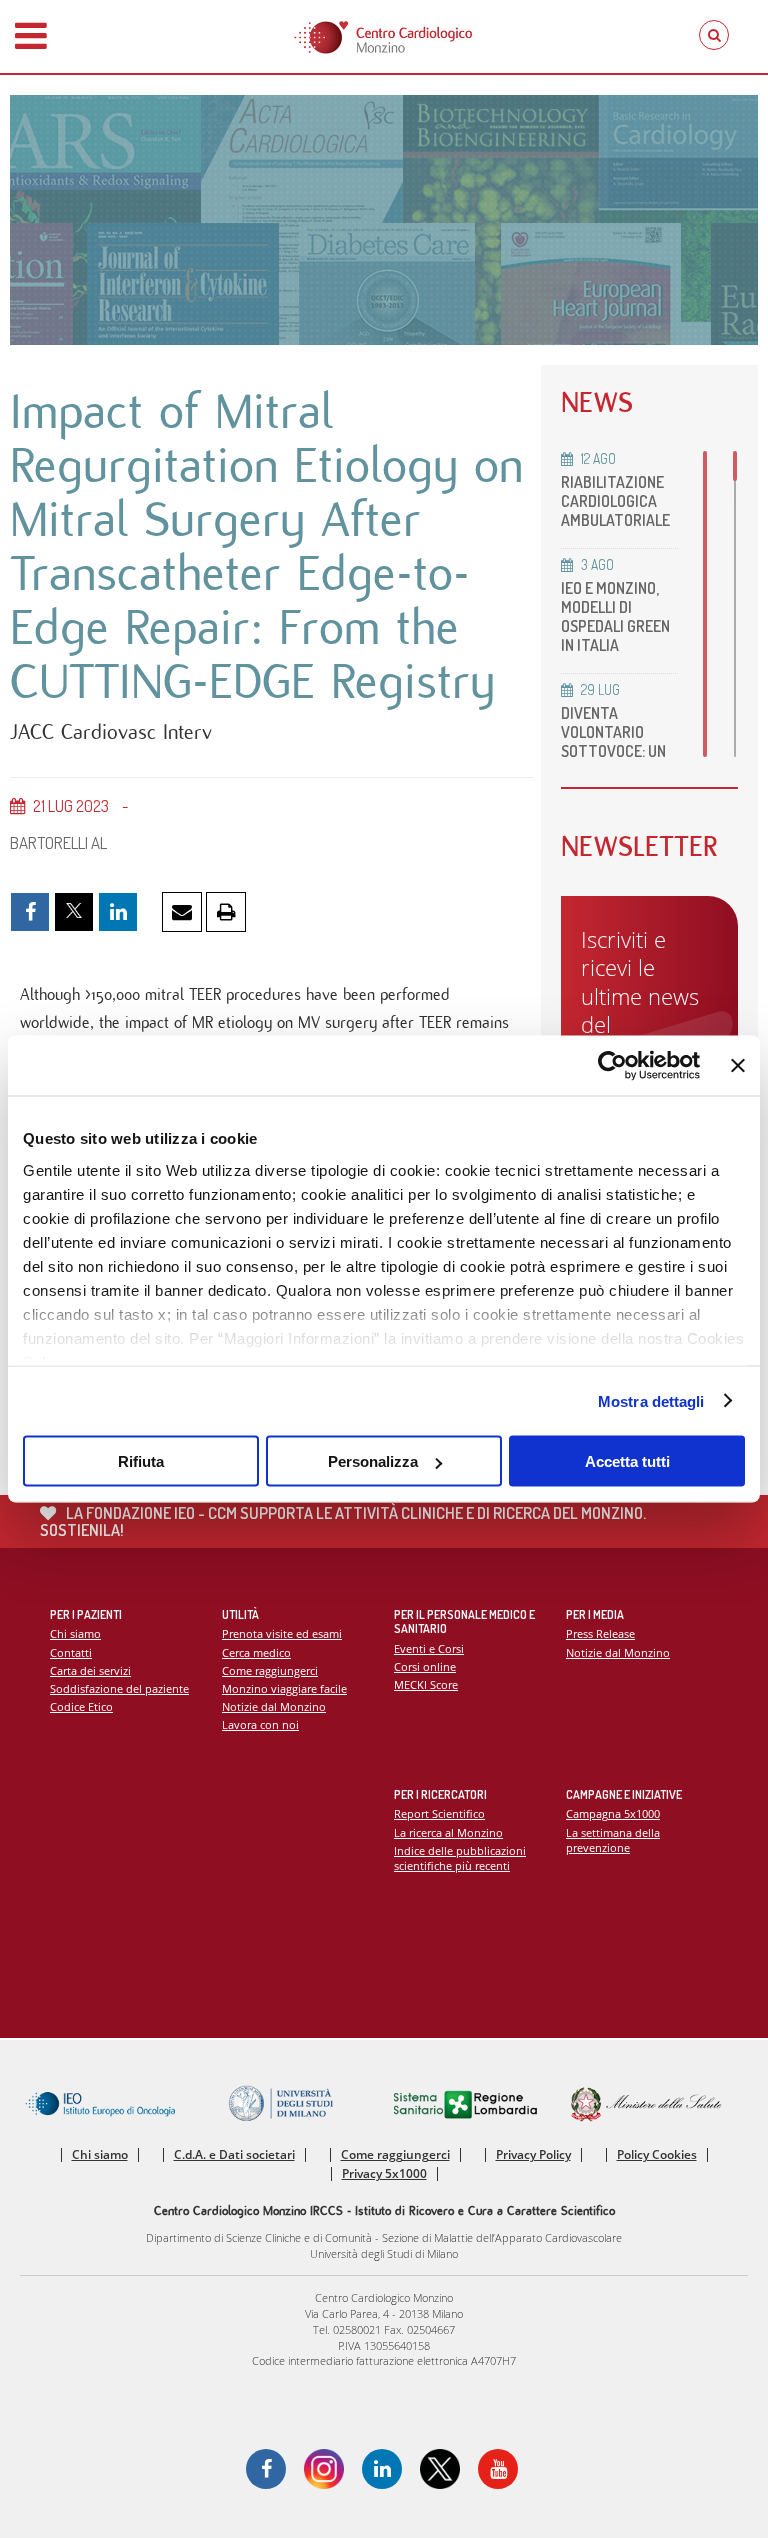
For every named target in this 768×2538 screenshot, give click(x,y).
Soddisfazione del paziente (119, 1688)
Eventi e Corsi (429, 1648)
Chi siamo (75, 1633)
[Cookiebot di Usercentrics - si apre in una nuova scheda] (612, 1066)
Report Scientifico (439, 1813)
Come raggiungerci (270, 1670)
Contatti (71, 1652)
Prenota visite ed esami (282, 1633)
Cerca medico (256, 1652)
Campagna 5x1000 (613, 1813)
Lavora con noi (260, 1724)
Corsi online (425, 1666)
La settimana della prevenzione (613, 1840)
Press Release (600, 1633)
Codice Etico (81, 1706)
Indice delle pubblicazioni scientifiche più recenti (460, 1858)
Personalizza (373, 1461)
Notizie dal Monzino (274, 1706)
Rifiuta (141, 1461)
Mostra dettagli (651, 1400)
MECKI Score (426, 1684)
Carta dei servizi (90, 1670)
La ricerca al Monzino (448, 1832)
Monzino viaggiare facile (284, 1688)
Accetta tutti (627, 1461)
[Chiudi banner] (738, 1066)
